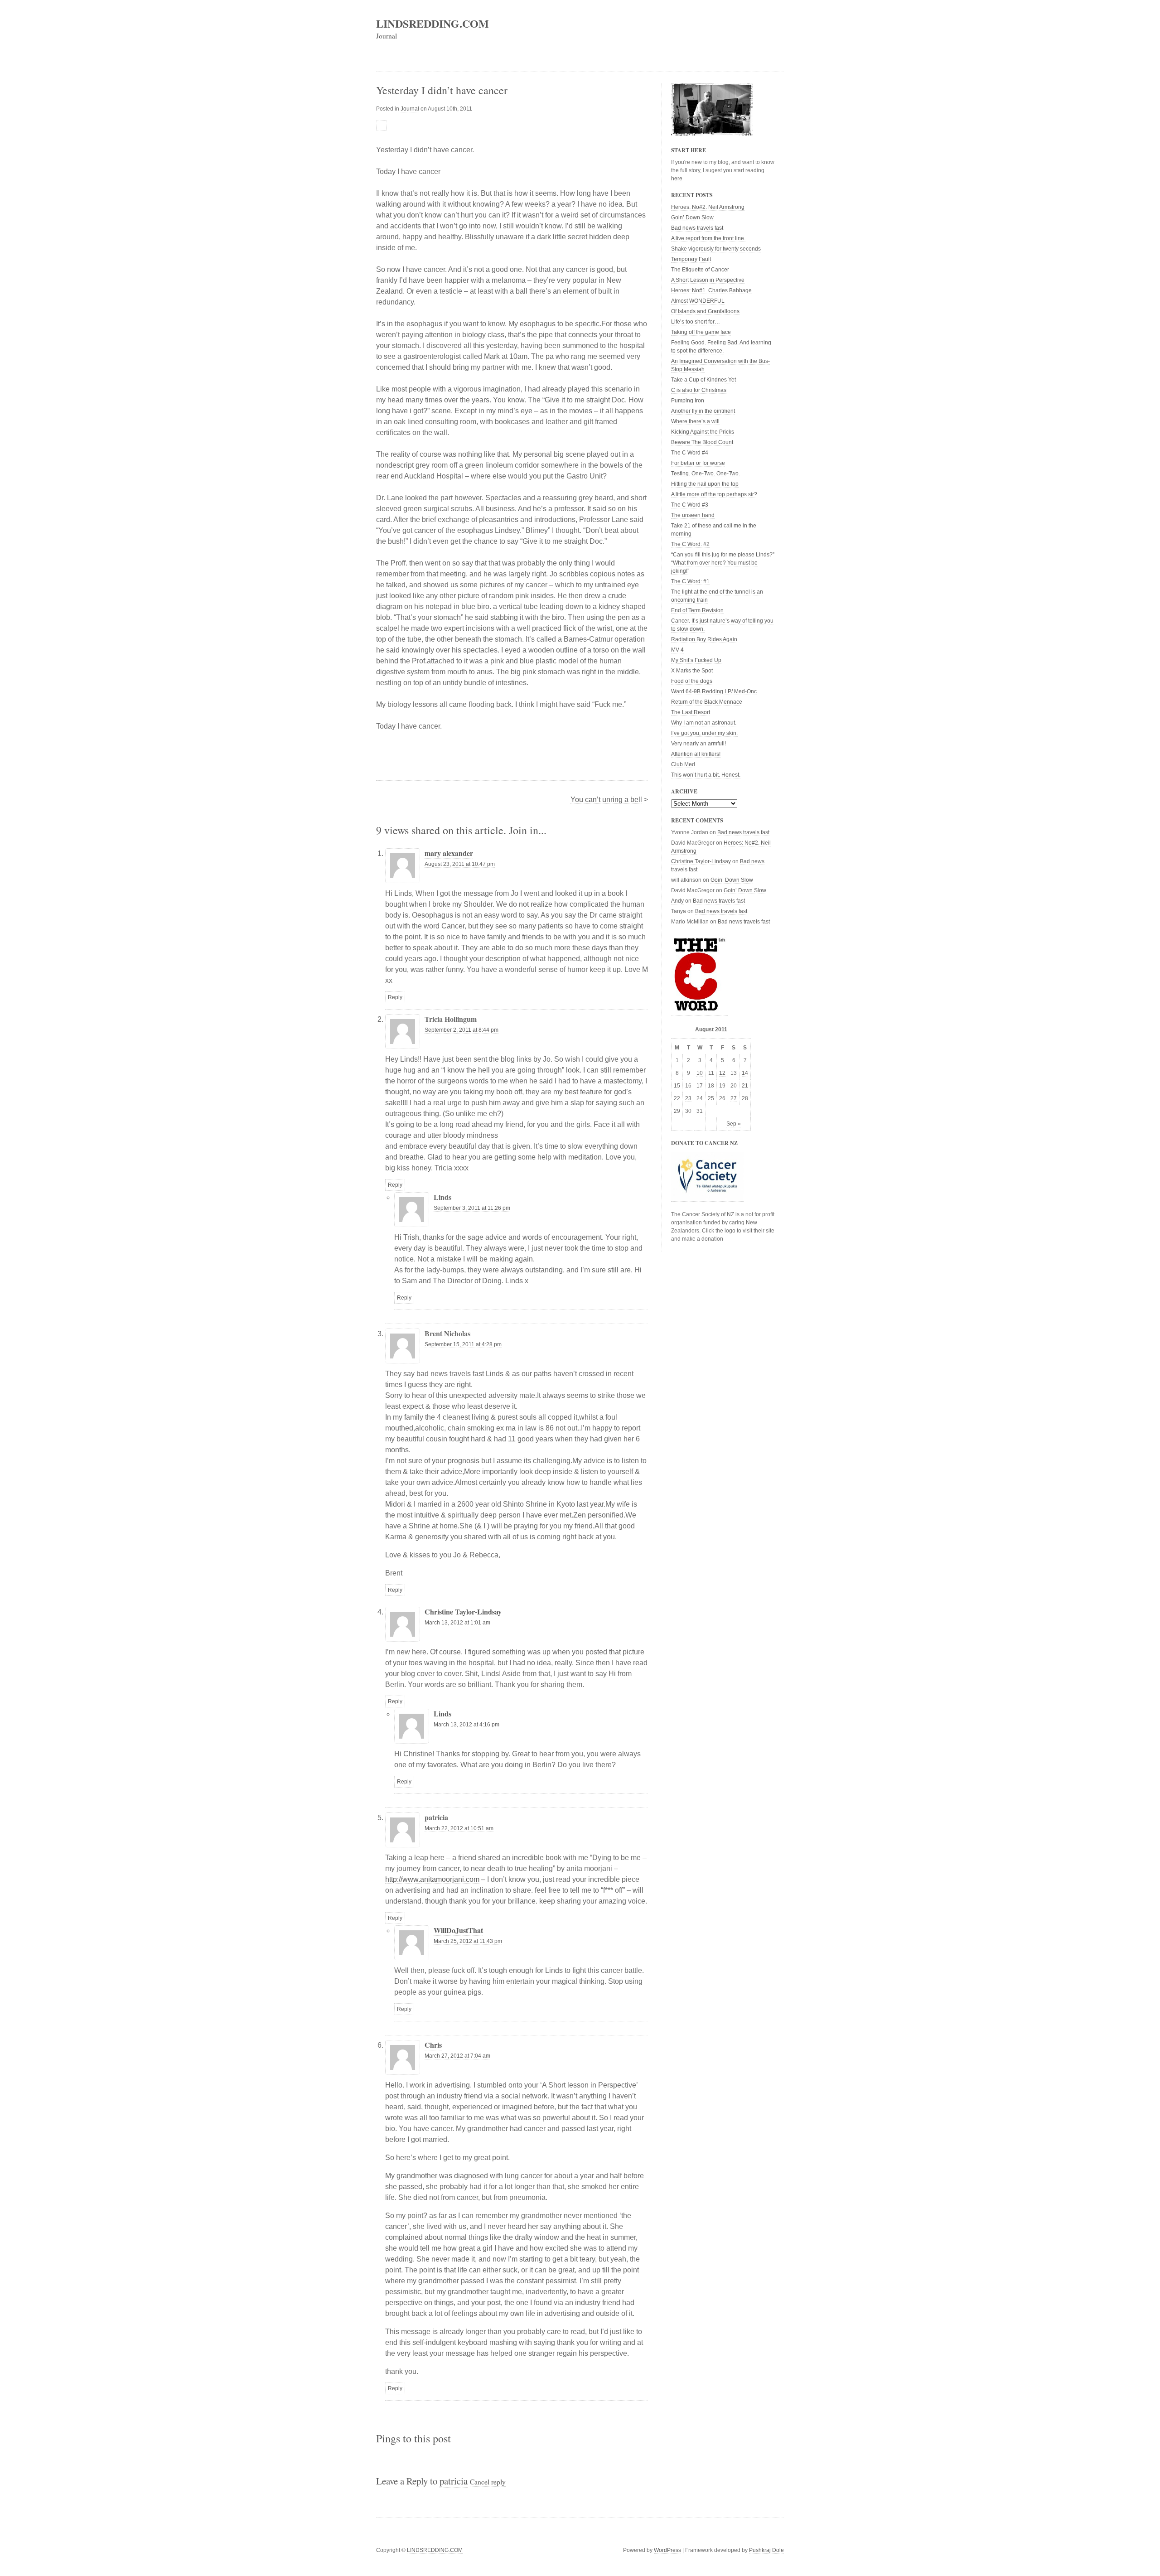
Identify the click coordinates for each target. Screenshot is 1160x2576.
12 (722, 1073)
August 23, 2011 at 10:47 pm (460, 864)
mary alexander (449, 853)
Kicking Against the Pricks (703, 432)
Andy (677, 901)
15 (677, 1086)
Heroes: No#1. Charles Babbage (711, 290)
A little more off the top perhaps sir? (714, 494)
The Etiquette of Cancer (700, 270)
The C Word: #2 (690, 544)
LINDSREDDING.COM (433, 23)
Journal (410, 109)
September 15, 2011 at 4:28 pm (463, 1344)
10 (700, 1073)
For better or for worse (698, 463)
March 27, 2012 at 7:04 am (457, 2056)
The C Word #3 (690, 505)
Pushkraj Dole (766, 2550)
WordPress (667, 2550)
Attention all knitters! (696, 754)
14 (745, 1073)
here (677, 179)
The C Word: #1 (690, 581)
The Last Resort (691, 712)
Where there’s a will (695, 421)
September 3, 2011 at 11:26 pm (472, 1208)
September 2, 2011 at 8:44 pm (462, 1030)
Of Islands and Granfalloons (705, 311)
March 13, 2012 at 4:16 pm (466, 1725)
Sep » (734, 1124)
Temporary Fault (691, 259)
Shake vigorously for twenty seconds (716, 249)
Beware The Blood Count (702, 442)
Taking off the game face (701, 332)
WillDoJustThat (458, 1930)
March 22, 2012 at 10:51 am (459, 1828)
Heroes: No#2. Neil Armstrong (708, 207)
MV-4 (677, 650)
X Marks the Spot (692, 671)
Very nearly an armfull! (698, 744)
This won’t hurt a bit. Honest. (706, 775)
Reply (395, 997)
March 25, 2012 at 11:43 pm (468, 1941)
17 (700, 1086)
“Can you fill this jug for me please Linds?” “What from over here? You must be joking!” (723, 563)
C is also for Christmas (699, 390)
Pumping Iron (688, 401)
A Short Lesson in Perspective (708, 280)
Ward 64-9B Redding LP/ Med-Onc (714, 691)
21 (745, 1086)
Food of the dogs (692, 681)
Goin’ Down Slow (692, 217)
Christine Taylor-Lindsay (463, 1612)
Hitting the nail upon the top (705, 484)
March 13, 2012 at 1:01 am (457, 1623)
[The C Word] (699, 1013)
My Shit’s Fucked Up (696, 660)
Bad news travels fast (697, 228)
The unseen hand (693, 515)
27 (734, 1098)
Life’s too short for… (696, 322)
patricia (454, 2481)
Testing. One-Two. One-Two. (706, 474)
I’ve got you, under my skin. (704, 733)
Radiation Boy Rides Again (704, 639)
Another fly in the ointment (703, 411)
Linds (442, 1713)
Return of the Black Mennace (707, 702)
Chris (433, 2045)
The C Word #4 (690, 453)
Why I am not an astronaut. (704, 723)
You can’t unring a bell (606, 800)
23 (688, 1098)
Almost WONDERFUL (698, 301)
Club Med (683, 764)
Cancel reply (488, 2482)
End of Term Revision (697, 610)
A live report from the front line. (708, 238)
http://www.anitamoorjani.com (432, 1879)
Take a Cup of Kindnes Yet (703, 380)
